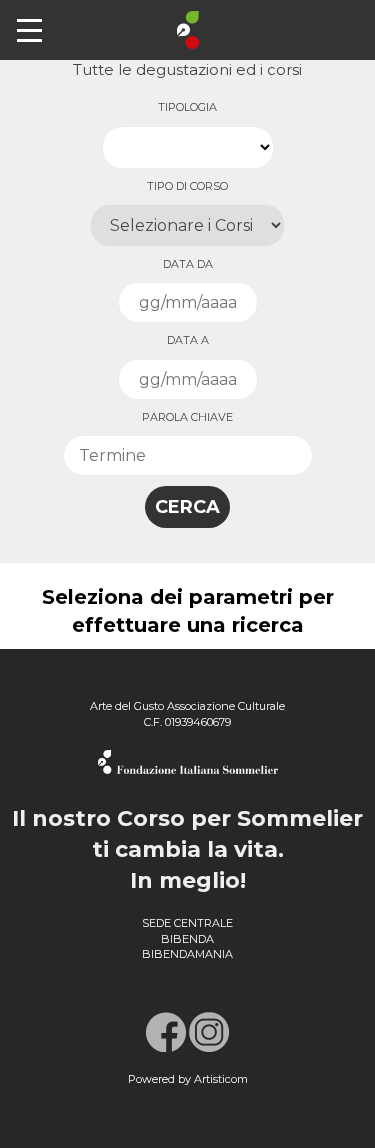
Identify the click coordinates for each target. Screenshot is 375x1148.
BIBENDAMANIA (187, 954)
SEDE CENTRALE (187, 923)
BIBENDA (187, 939)
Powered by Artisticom (188, 1079)
